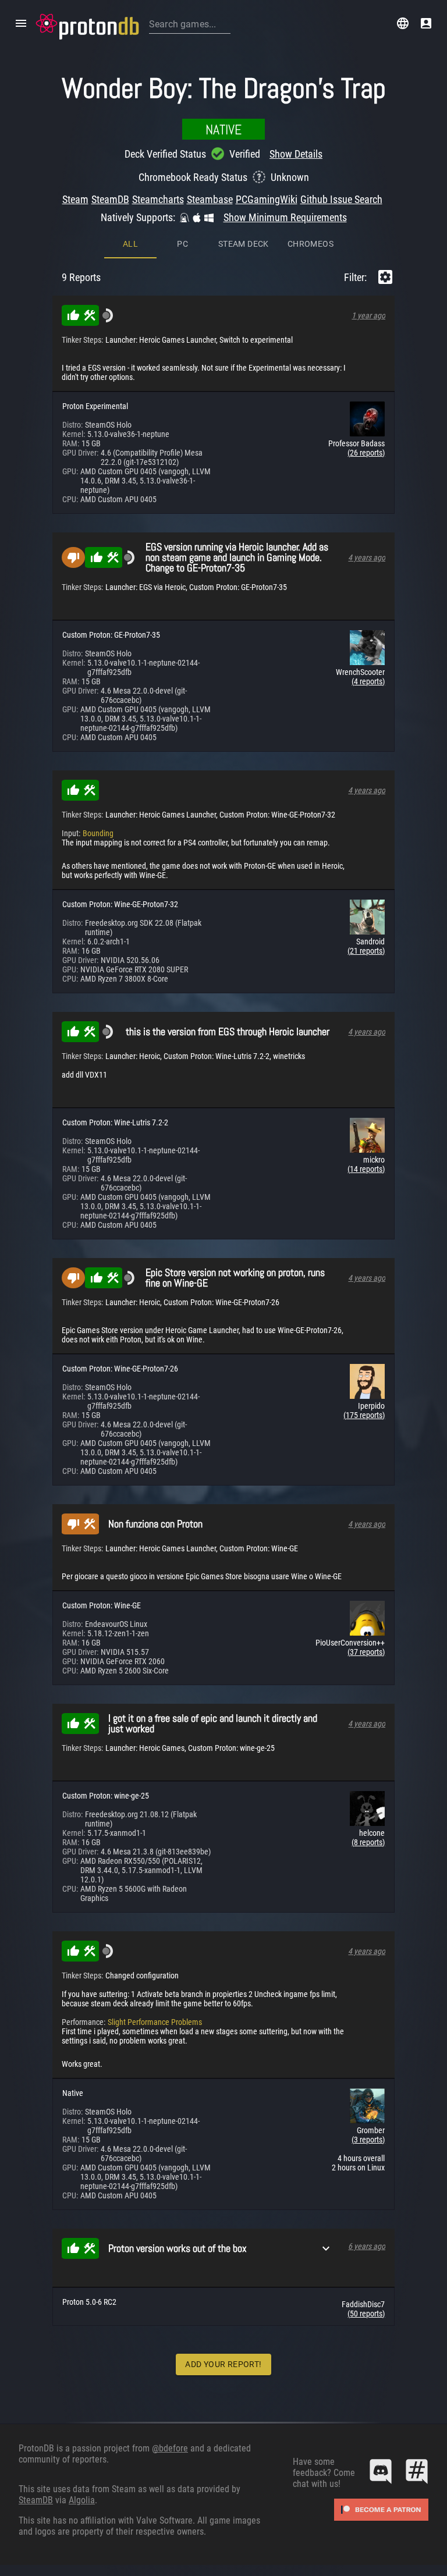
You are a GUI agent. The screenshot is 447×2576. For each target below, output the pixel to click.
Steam (75, 199)
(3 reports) (368, 2140)
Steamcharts (158, 199)
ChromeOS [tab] (311, 244)
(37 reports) (366, 1652)
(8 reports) (368, 1842)
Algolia (82, 2500)
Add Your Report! (223, 2364)
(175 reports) (364, 1415)
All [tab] (130, 244)
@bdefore (170, 2448)
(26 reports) (366, 453)
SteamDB (110, 199)
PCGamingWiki (267, 199)
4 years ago (367, 557)
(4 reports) (368, 681)
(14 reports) (366, 1169)
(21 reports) (366, 951)
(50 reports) (366, 2314)
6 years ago (367, 2246)
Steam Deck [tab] (244, 244)
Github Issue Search (341, 199)
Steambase (210, 199)
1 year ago (368, 315)
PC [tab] (182, 244)
